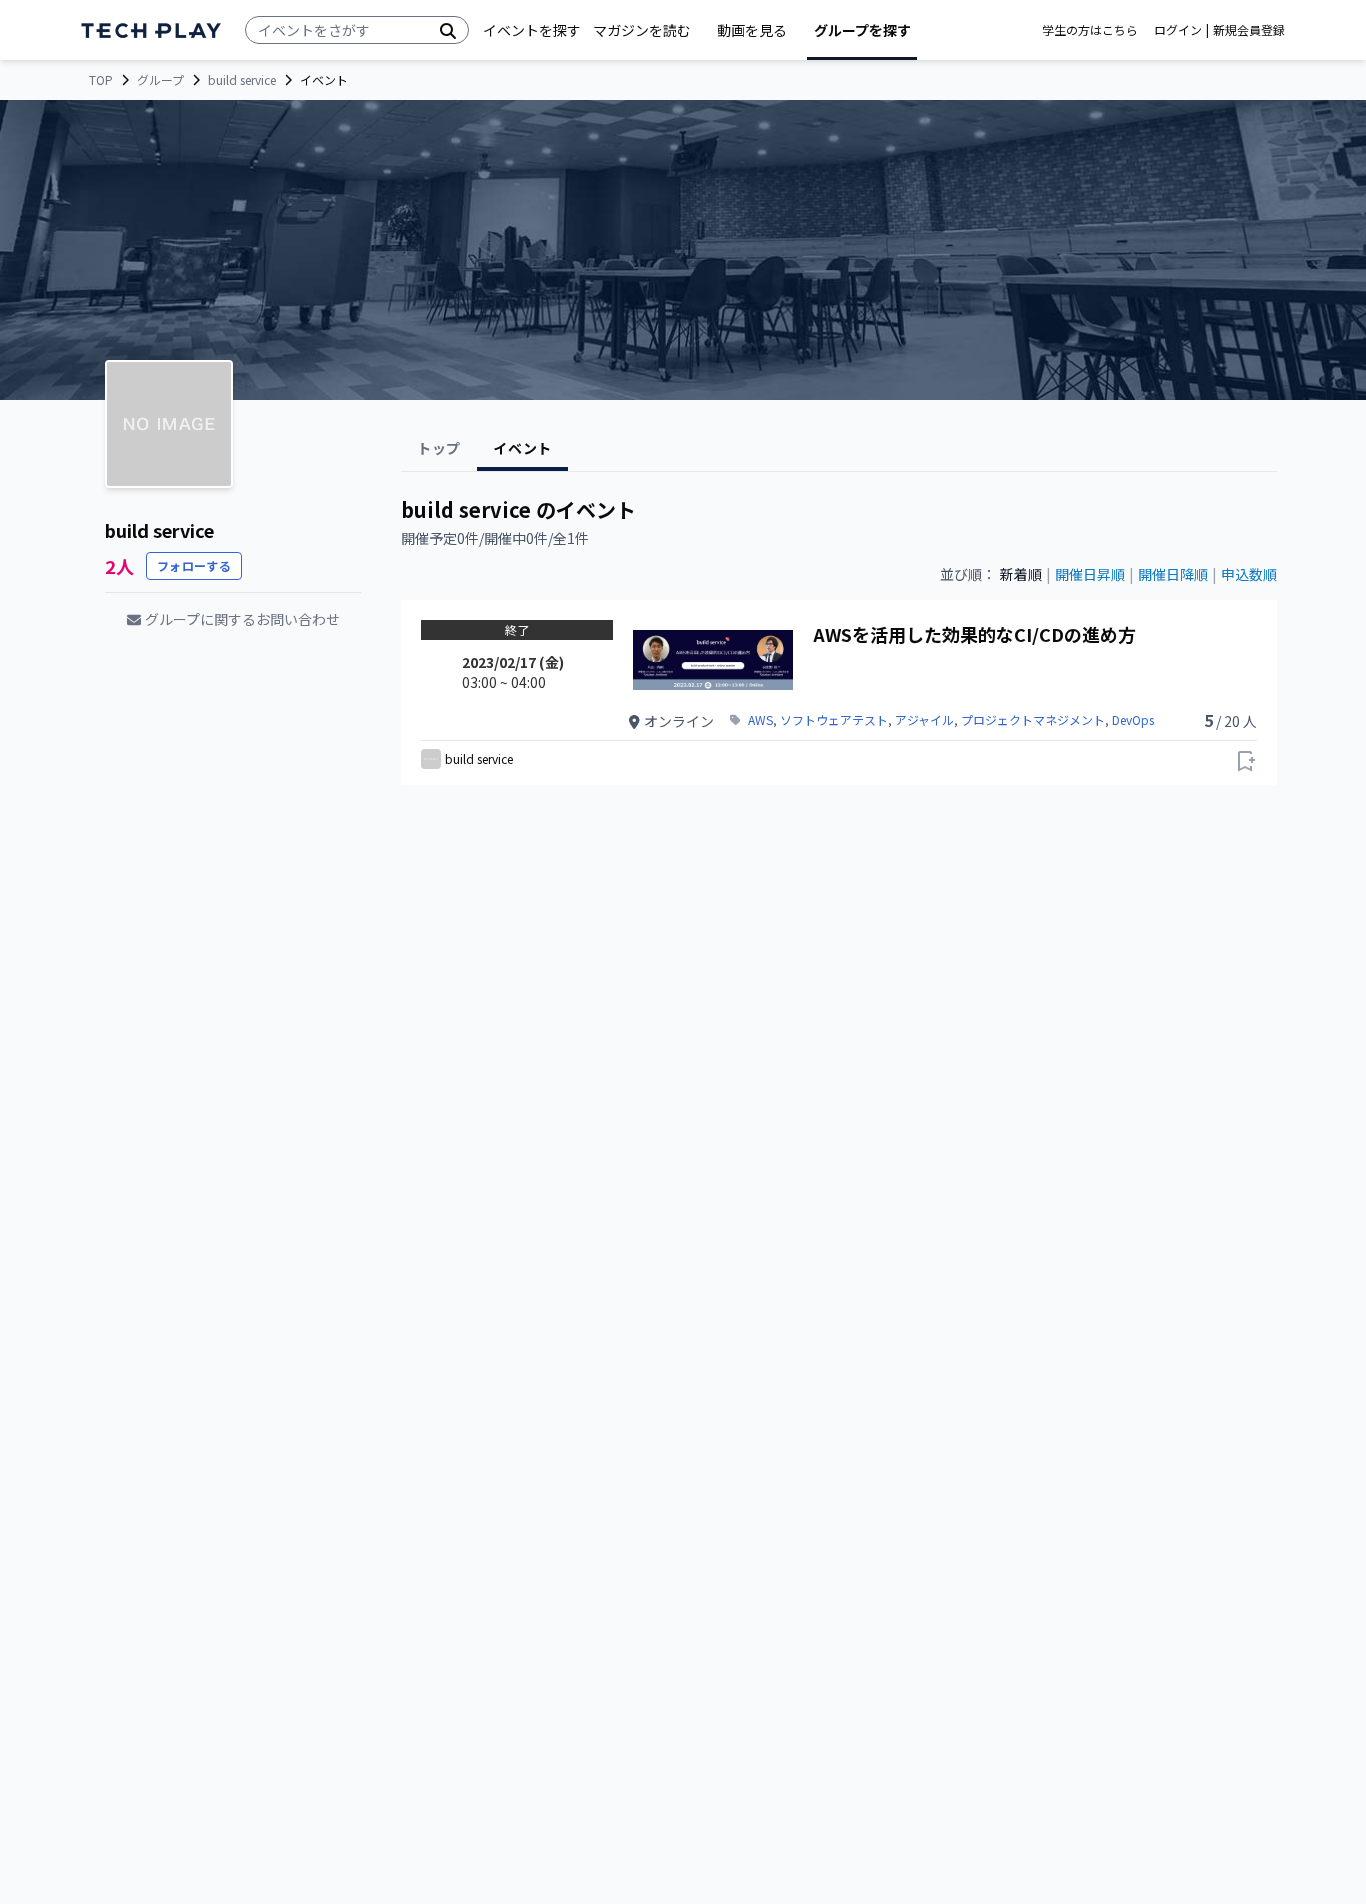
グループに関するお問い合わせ (242, 619)
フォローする (194, 565)
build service (242, 80)
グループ (160, 80)
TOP (101, 80)
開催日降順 (1173, 574)
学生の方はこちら (1090, 30)
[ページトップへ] (151, 30)
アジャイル (924, 720)
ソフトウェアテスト (834, 720)
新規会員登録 (1249, 30)
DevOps (1133, 720)
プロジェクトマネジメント (1033, 720)
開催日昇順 (1090, 574)
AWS (760, 720)
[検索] (448, 30)
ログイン (1178, 30)
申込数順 (1249, 574)
